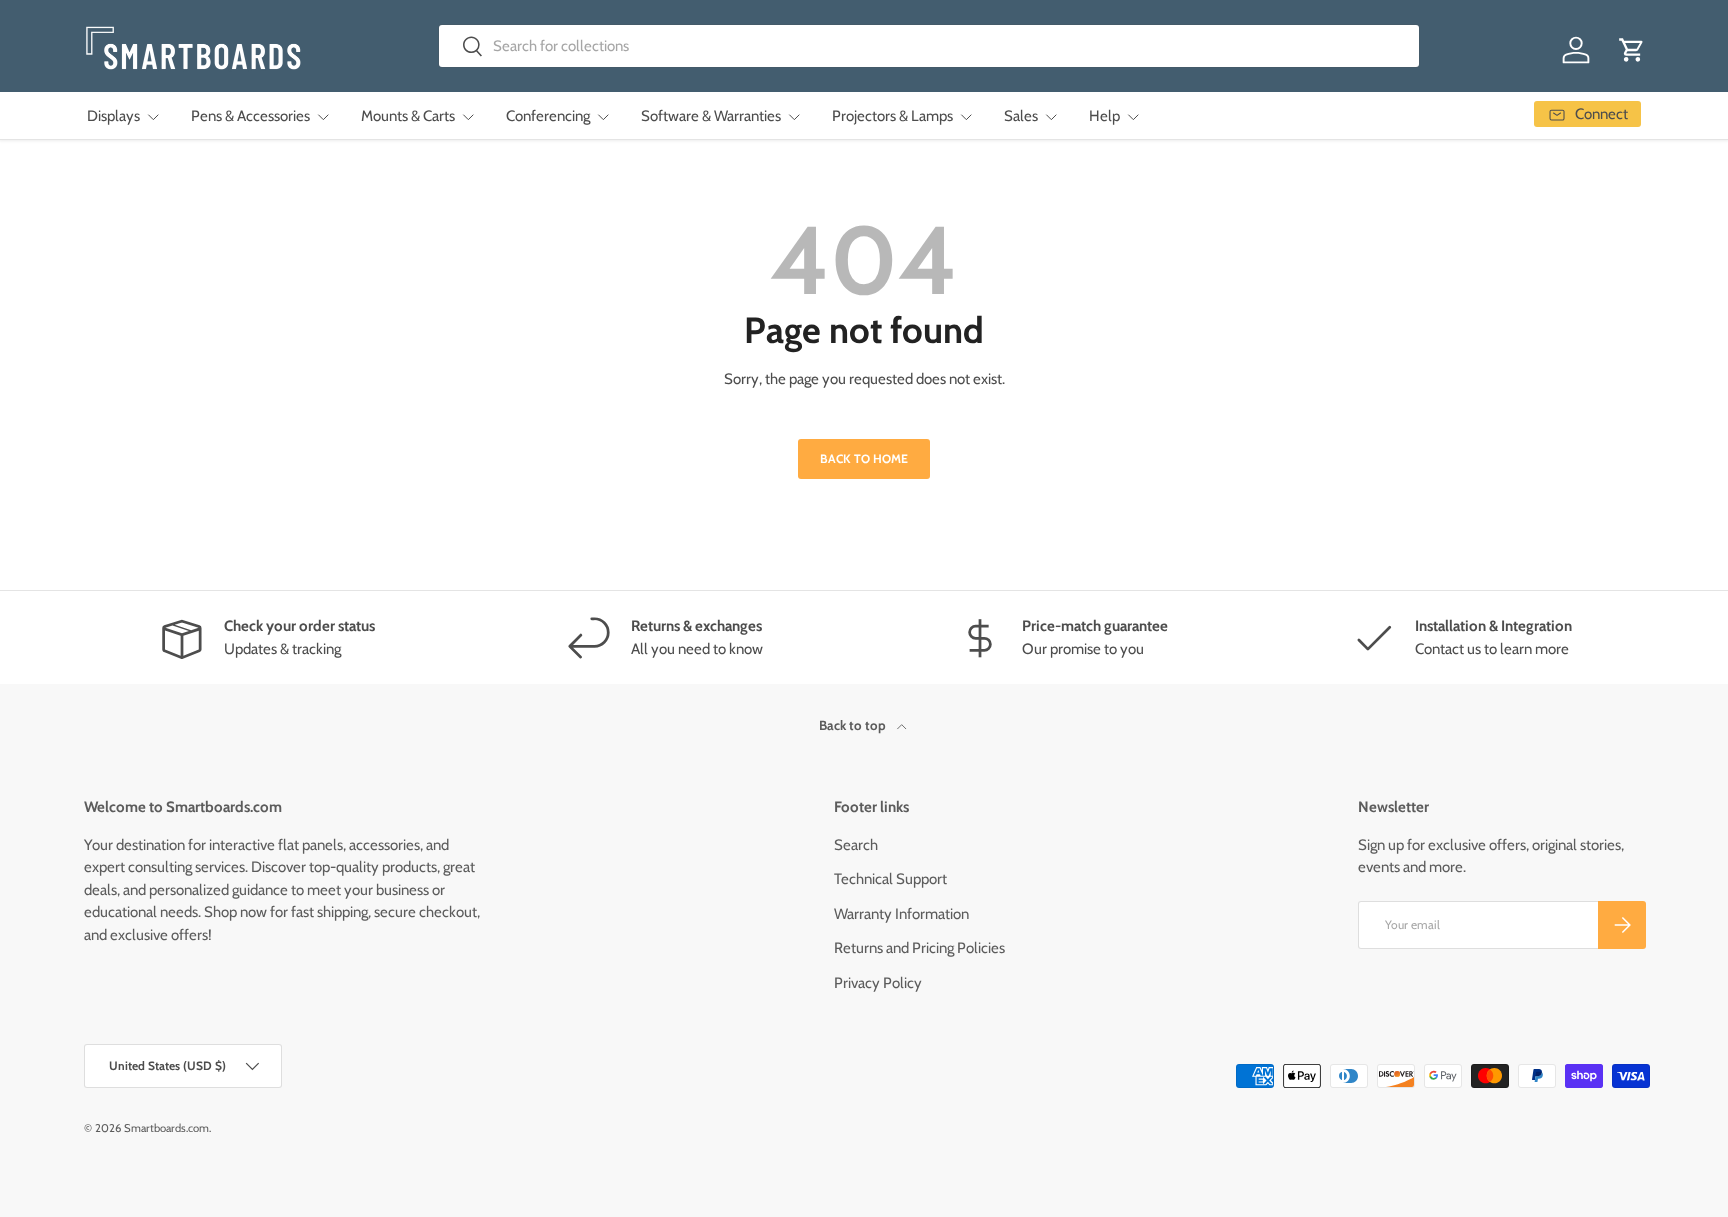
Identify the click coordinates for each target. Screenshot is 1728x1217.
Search (856, 845)
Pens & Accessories (250, 116)
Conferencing (548, 116)
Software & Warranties (711, 116)
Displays (113, 116)
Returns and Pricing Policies (919, 948)
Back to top (854, 725)
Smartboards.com (166, 1128)
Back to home (864, 458)
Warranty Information (901, 914)
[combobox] (929, 46)
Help (1104, 116)
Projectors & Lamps (892, 116)
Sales (1021, 116)
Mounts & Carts (408, 116)
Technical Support (890, 879)
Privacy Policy (878, 983)
